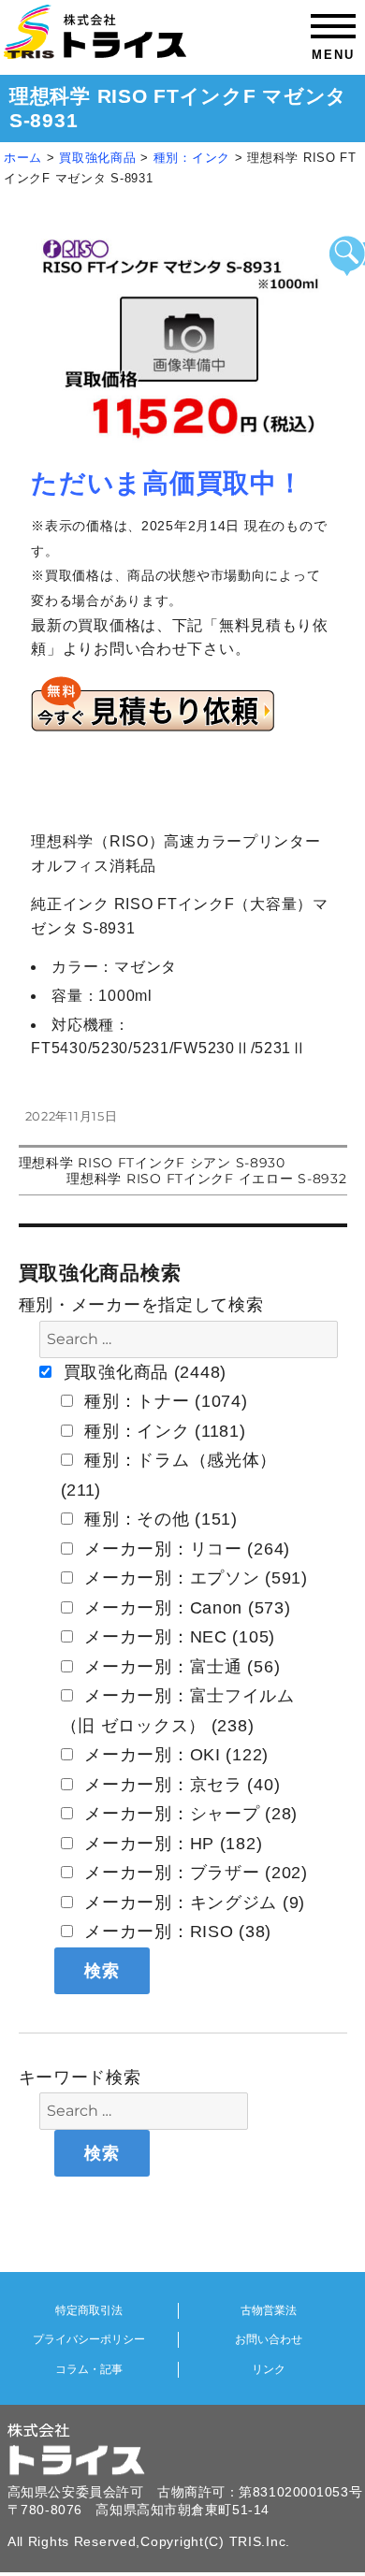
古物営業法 (269, 2310)
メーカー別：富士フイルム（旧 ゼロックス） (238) (178, 1711)
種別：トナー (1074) (164, 1401)
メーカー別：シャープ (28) (189, 1814)
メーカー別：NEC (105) (178, 1637)
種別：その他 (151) (159, 1519)
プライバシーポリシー (89, 2339)
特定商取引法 (89, 2310)
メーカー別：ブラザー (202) (194, 1873)
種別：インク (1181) (163, 1431)
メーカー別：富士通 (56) (180, 1667)
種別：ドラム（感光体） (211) (169, 1475)
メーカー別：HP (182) (171, 1844)
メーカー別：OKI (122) (175, 1755)
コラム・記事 (89, 2369)
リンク (269, 2369)
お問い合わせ (269, 2339)
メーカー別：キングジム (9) (193, 1903)
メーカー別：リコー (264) (185, 1549)
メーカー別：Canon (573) (185, 1608)
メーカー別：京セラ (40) (180, 1785)
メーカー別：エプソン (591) (194, 1578)
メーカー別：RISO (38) (176, 1932)
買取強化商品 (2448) (142, 1372)
